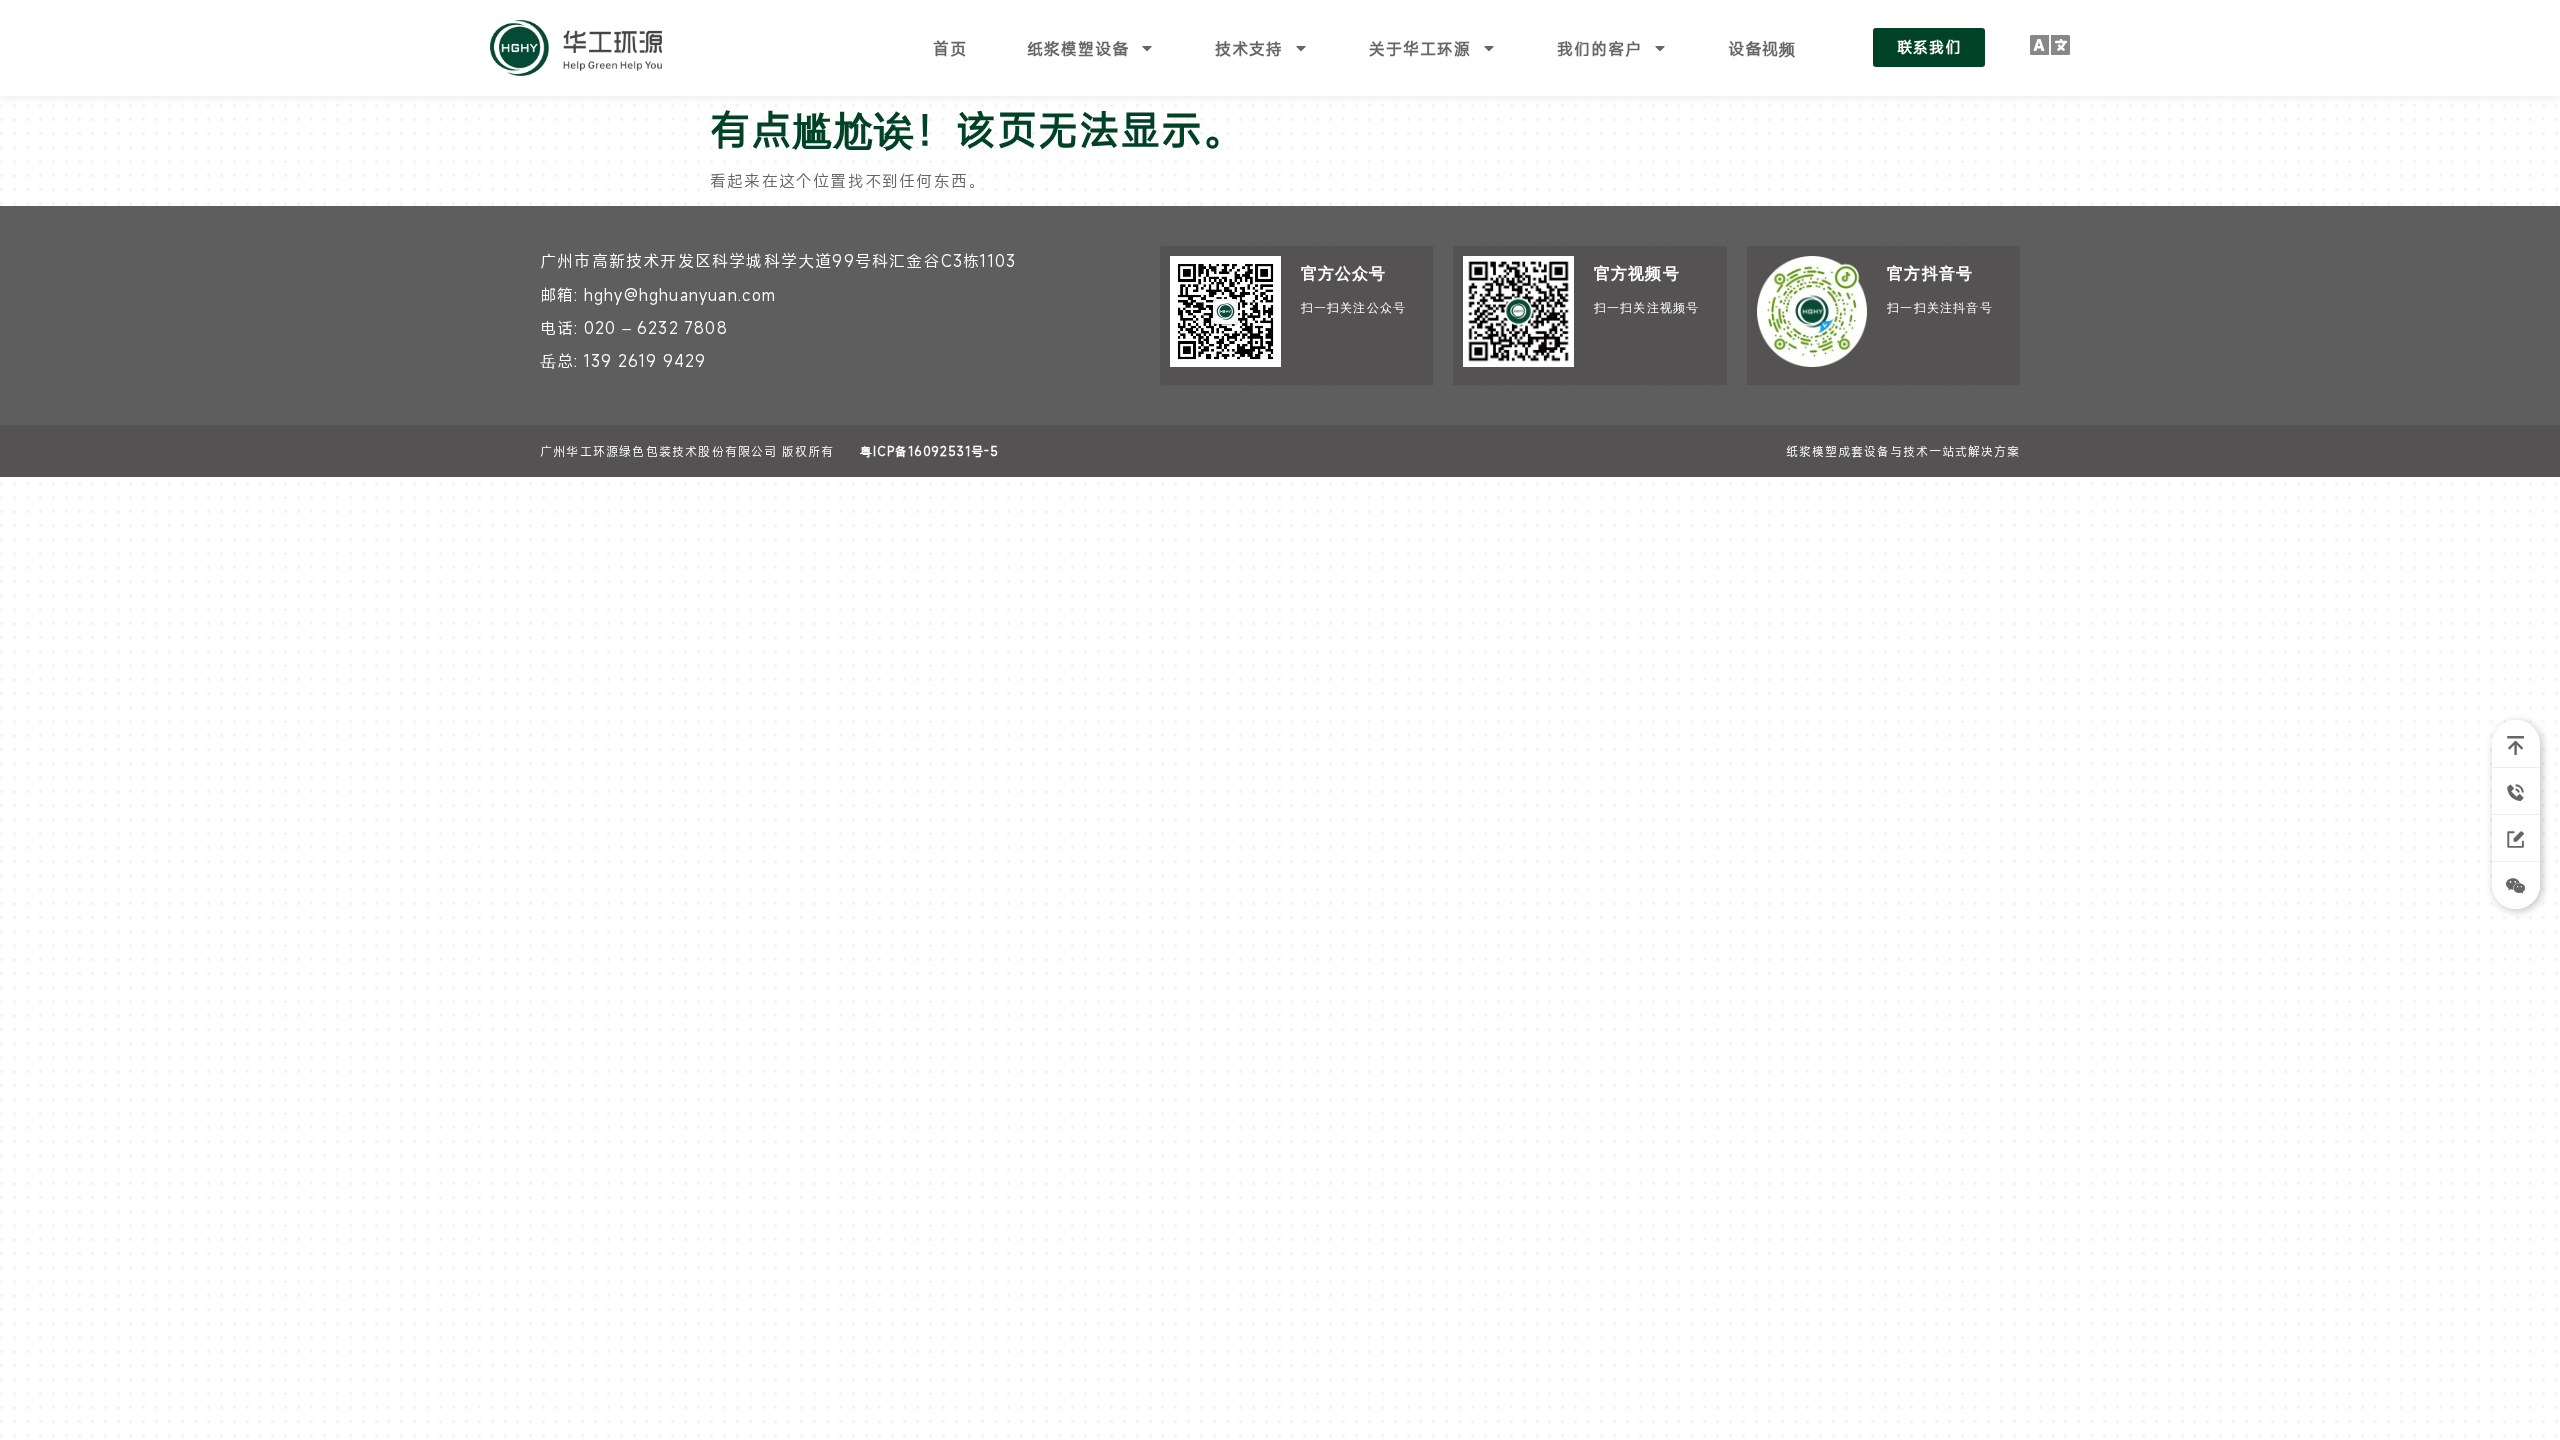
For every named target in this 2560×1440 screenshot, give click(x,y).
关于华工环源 (1420, 48)
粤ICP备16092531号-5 (929, 451)
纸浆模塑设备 (1078, 48)
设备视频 (1762, 48)
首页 (950, 48)
